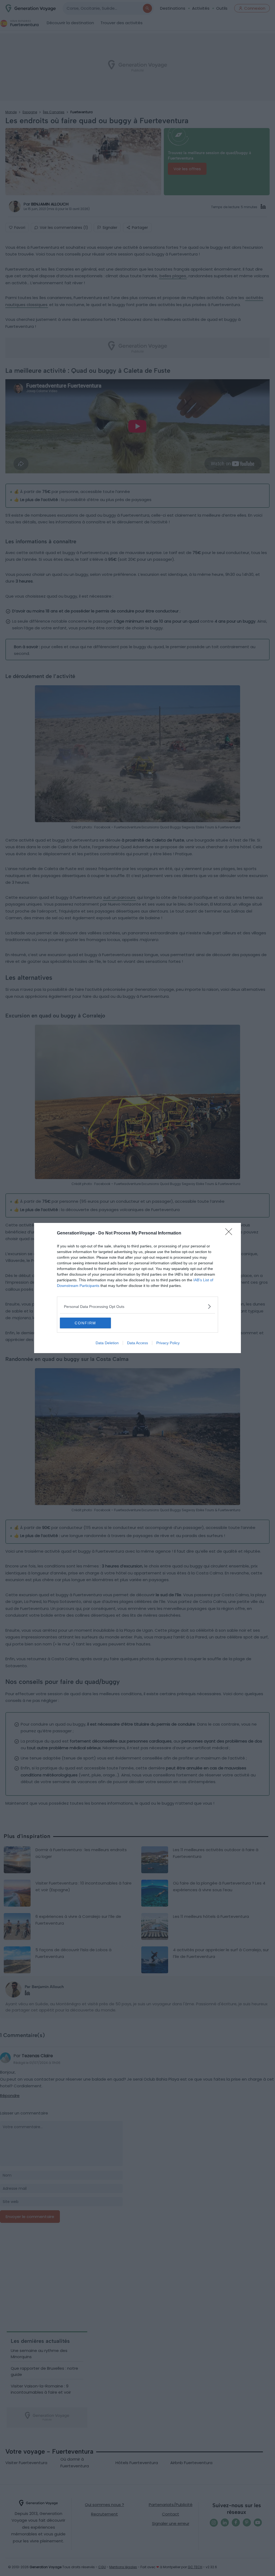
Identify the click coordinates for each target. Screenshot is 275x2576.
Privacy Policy (168, 1343)
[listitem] (137, 1306)
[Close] (230, 1233)
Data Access (137, 1343)
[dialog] (137, 1288)
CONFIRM (85, 1323)
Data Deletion (107, 1343)
